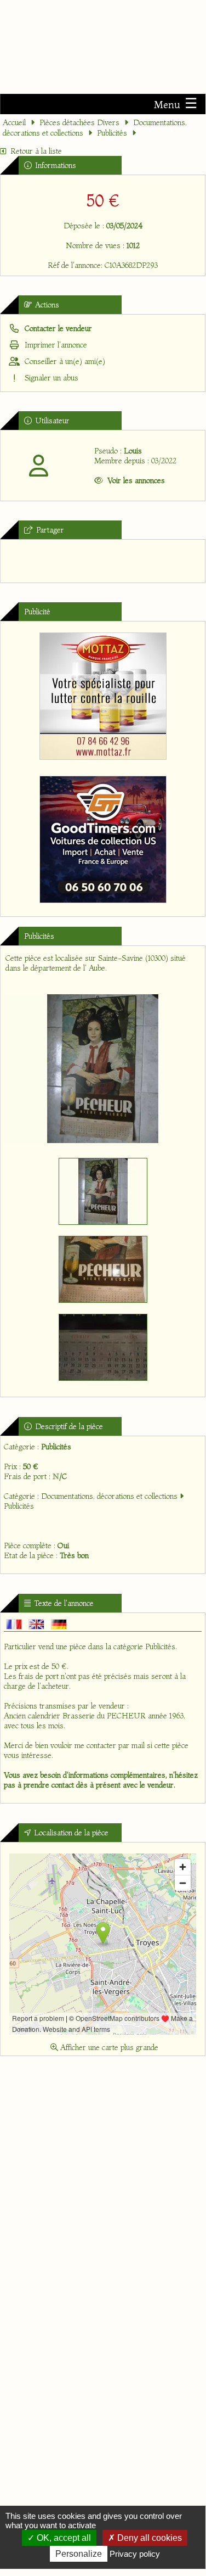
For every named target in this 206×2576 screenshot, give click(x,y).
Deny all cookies (148, 2538)
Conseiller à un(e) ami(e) (64, 361)
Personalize (79, 2554)
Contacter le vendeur (57, 328)
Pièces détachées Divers (79, 122)
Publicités (112, 133)
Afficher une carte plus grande (108, 2047)
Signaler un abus (50, 378)
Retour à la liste (36, 151)
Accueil (14, 122)
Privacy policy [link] (135, 2554)
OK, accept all (63, 2538)
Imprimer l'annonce (55, 345)
